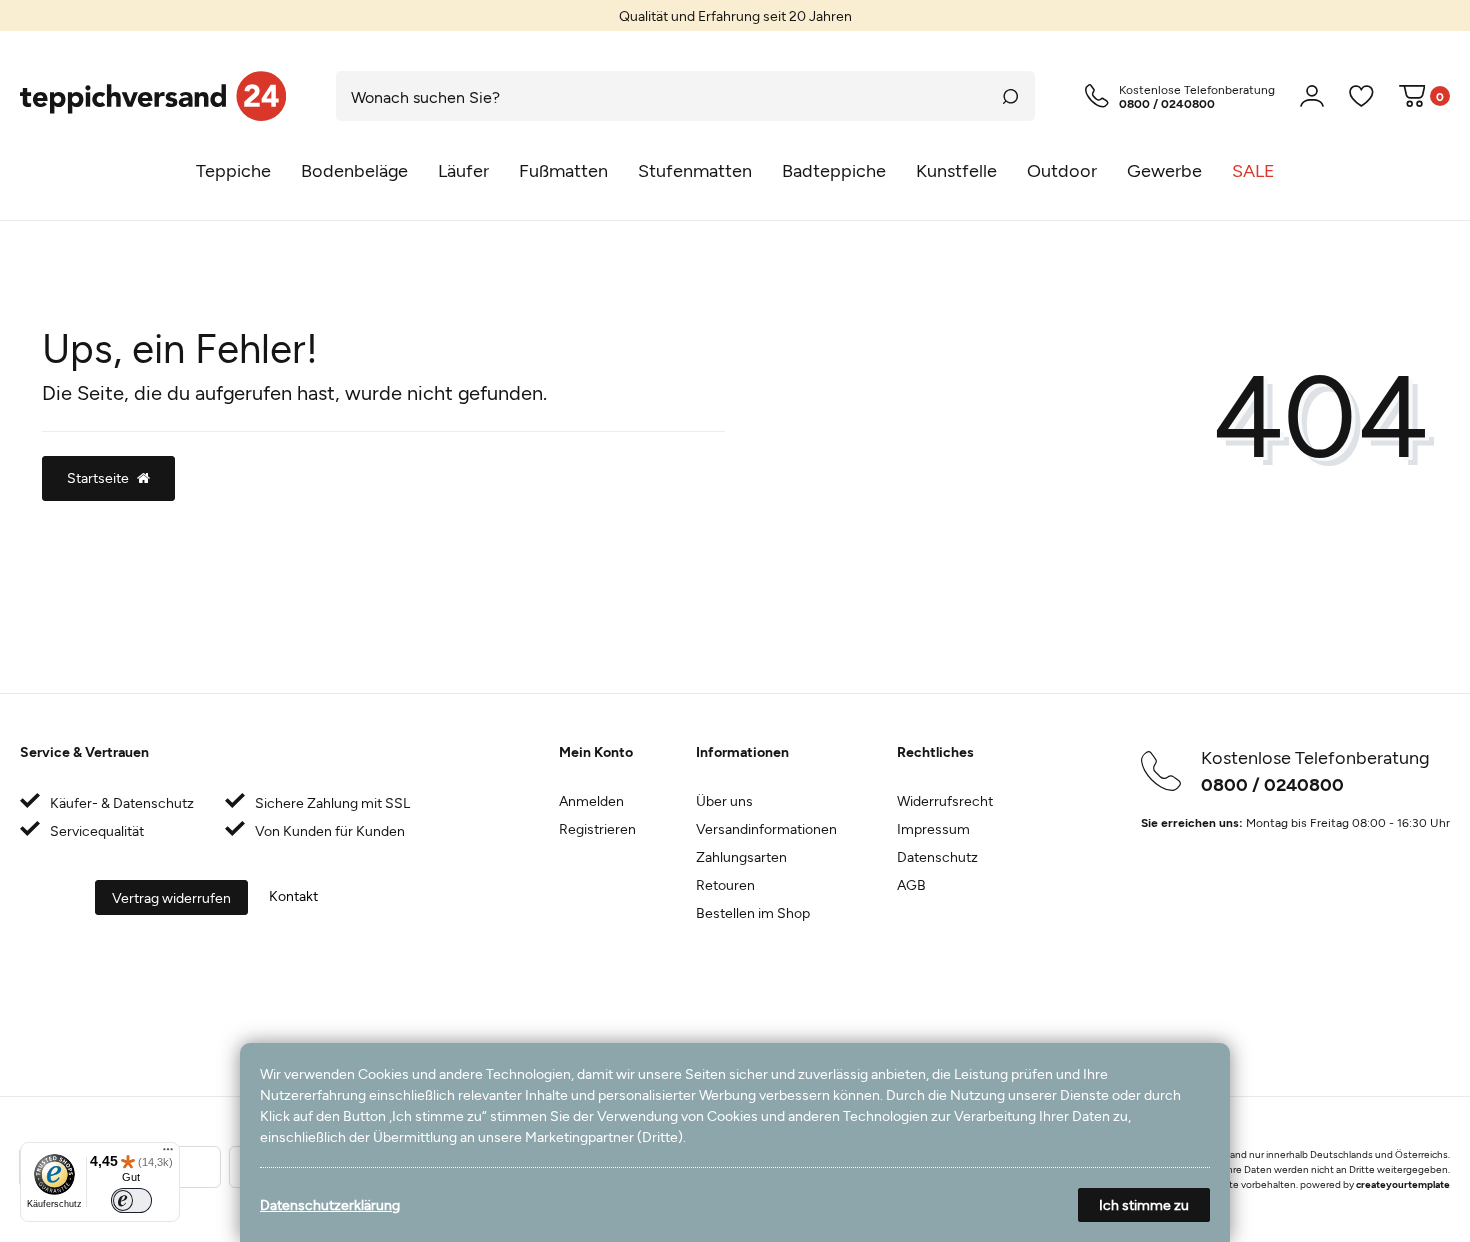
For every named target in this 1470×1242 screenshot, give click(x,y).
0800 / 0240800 (1272, 784)
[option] (735, 15)
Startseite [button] (98, 477)
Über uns (724, 800)
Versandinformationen (766, 828)
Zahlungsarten (741, 856)
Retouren (725, 884)
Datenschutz (937, 856)
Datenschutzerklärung (330, 1204)
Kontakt (293, 895)
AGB (911, 884)
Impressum (933, 828)
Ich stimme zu (1144, 1204)
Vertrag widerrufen (171, 897)
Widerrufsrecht (945, 800)
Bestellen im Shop (753, 912)
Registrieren (597, 828)
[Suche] (1010, 96)
